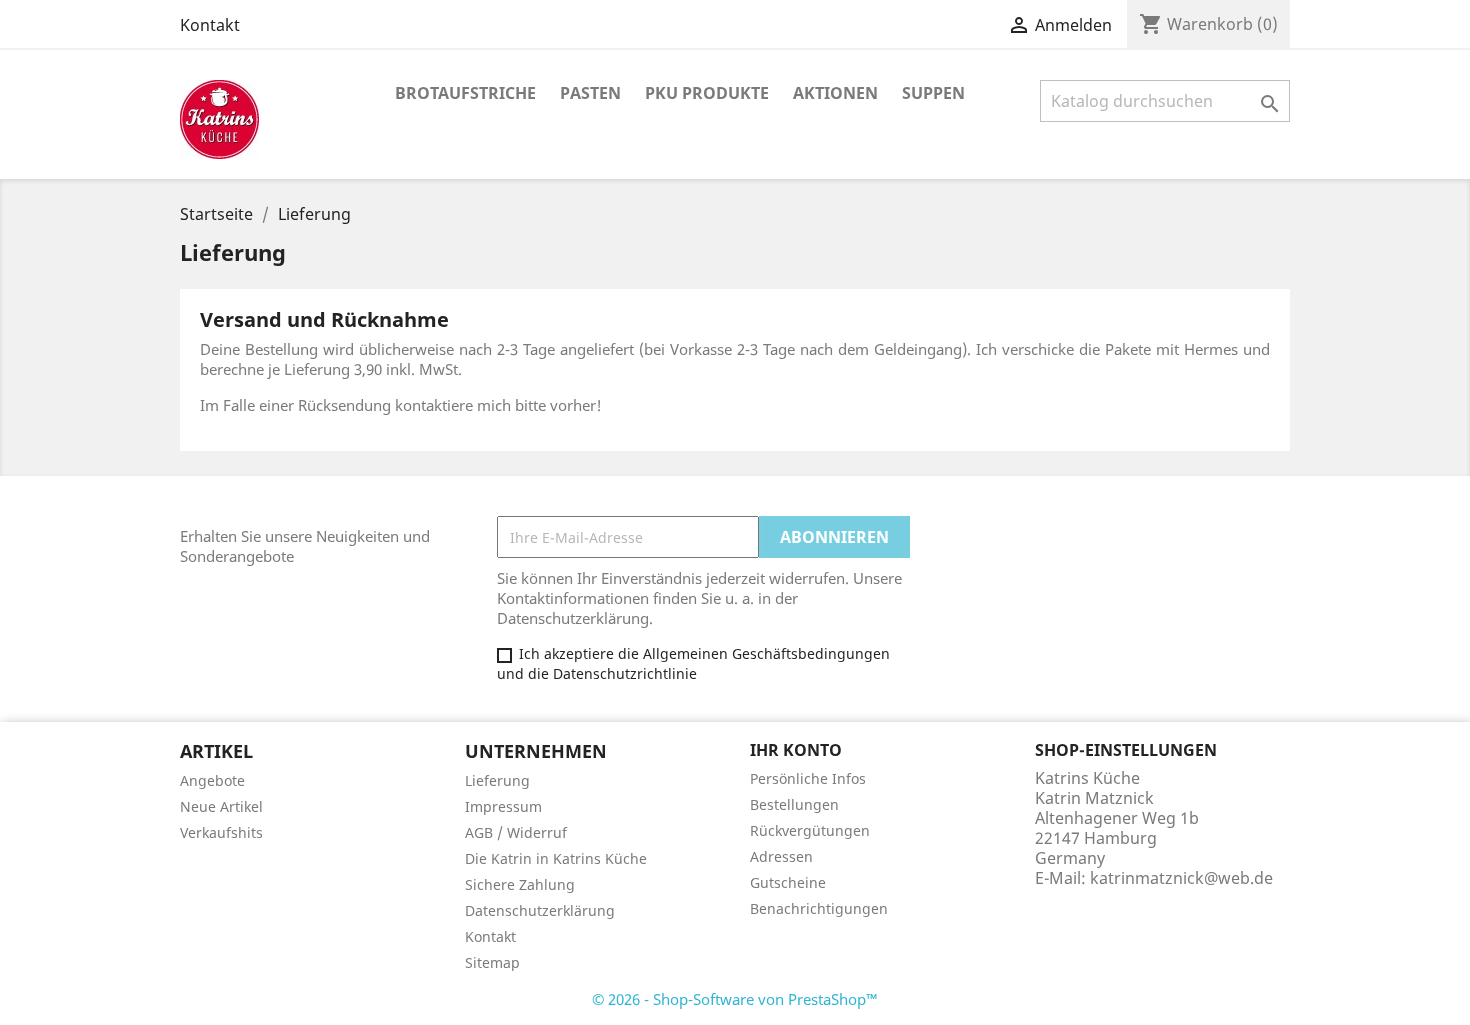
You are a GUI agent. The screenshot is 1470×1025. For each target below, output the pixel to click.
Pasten (590, 93)
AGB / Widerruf (516, 832)
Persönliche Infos (808, 778)
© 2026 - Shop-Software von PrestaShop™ (735, 999)
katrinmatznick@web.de (1181, 878)
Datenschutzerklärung (540, 910)
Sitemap (492, 962)
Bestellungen (794, 804)
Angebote (212, 780)
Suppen (933, 93)
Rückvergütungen (810, 830)
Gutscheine (788, 882)
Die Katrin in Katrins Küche (556, 858)
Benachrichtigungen (819, 908)
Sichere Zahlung (520, 884)
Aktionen (835, 93)
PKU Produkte (707, 93)
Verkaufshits (221, 832)
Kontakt (210, 25)
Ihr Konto (796, 750)
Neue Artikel (221, 806)
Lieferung (497, 780)
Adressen (781, 856)
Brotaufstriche (465, 93)
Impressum (503, 806)
